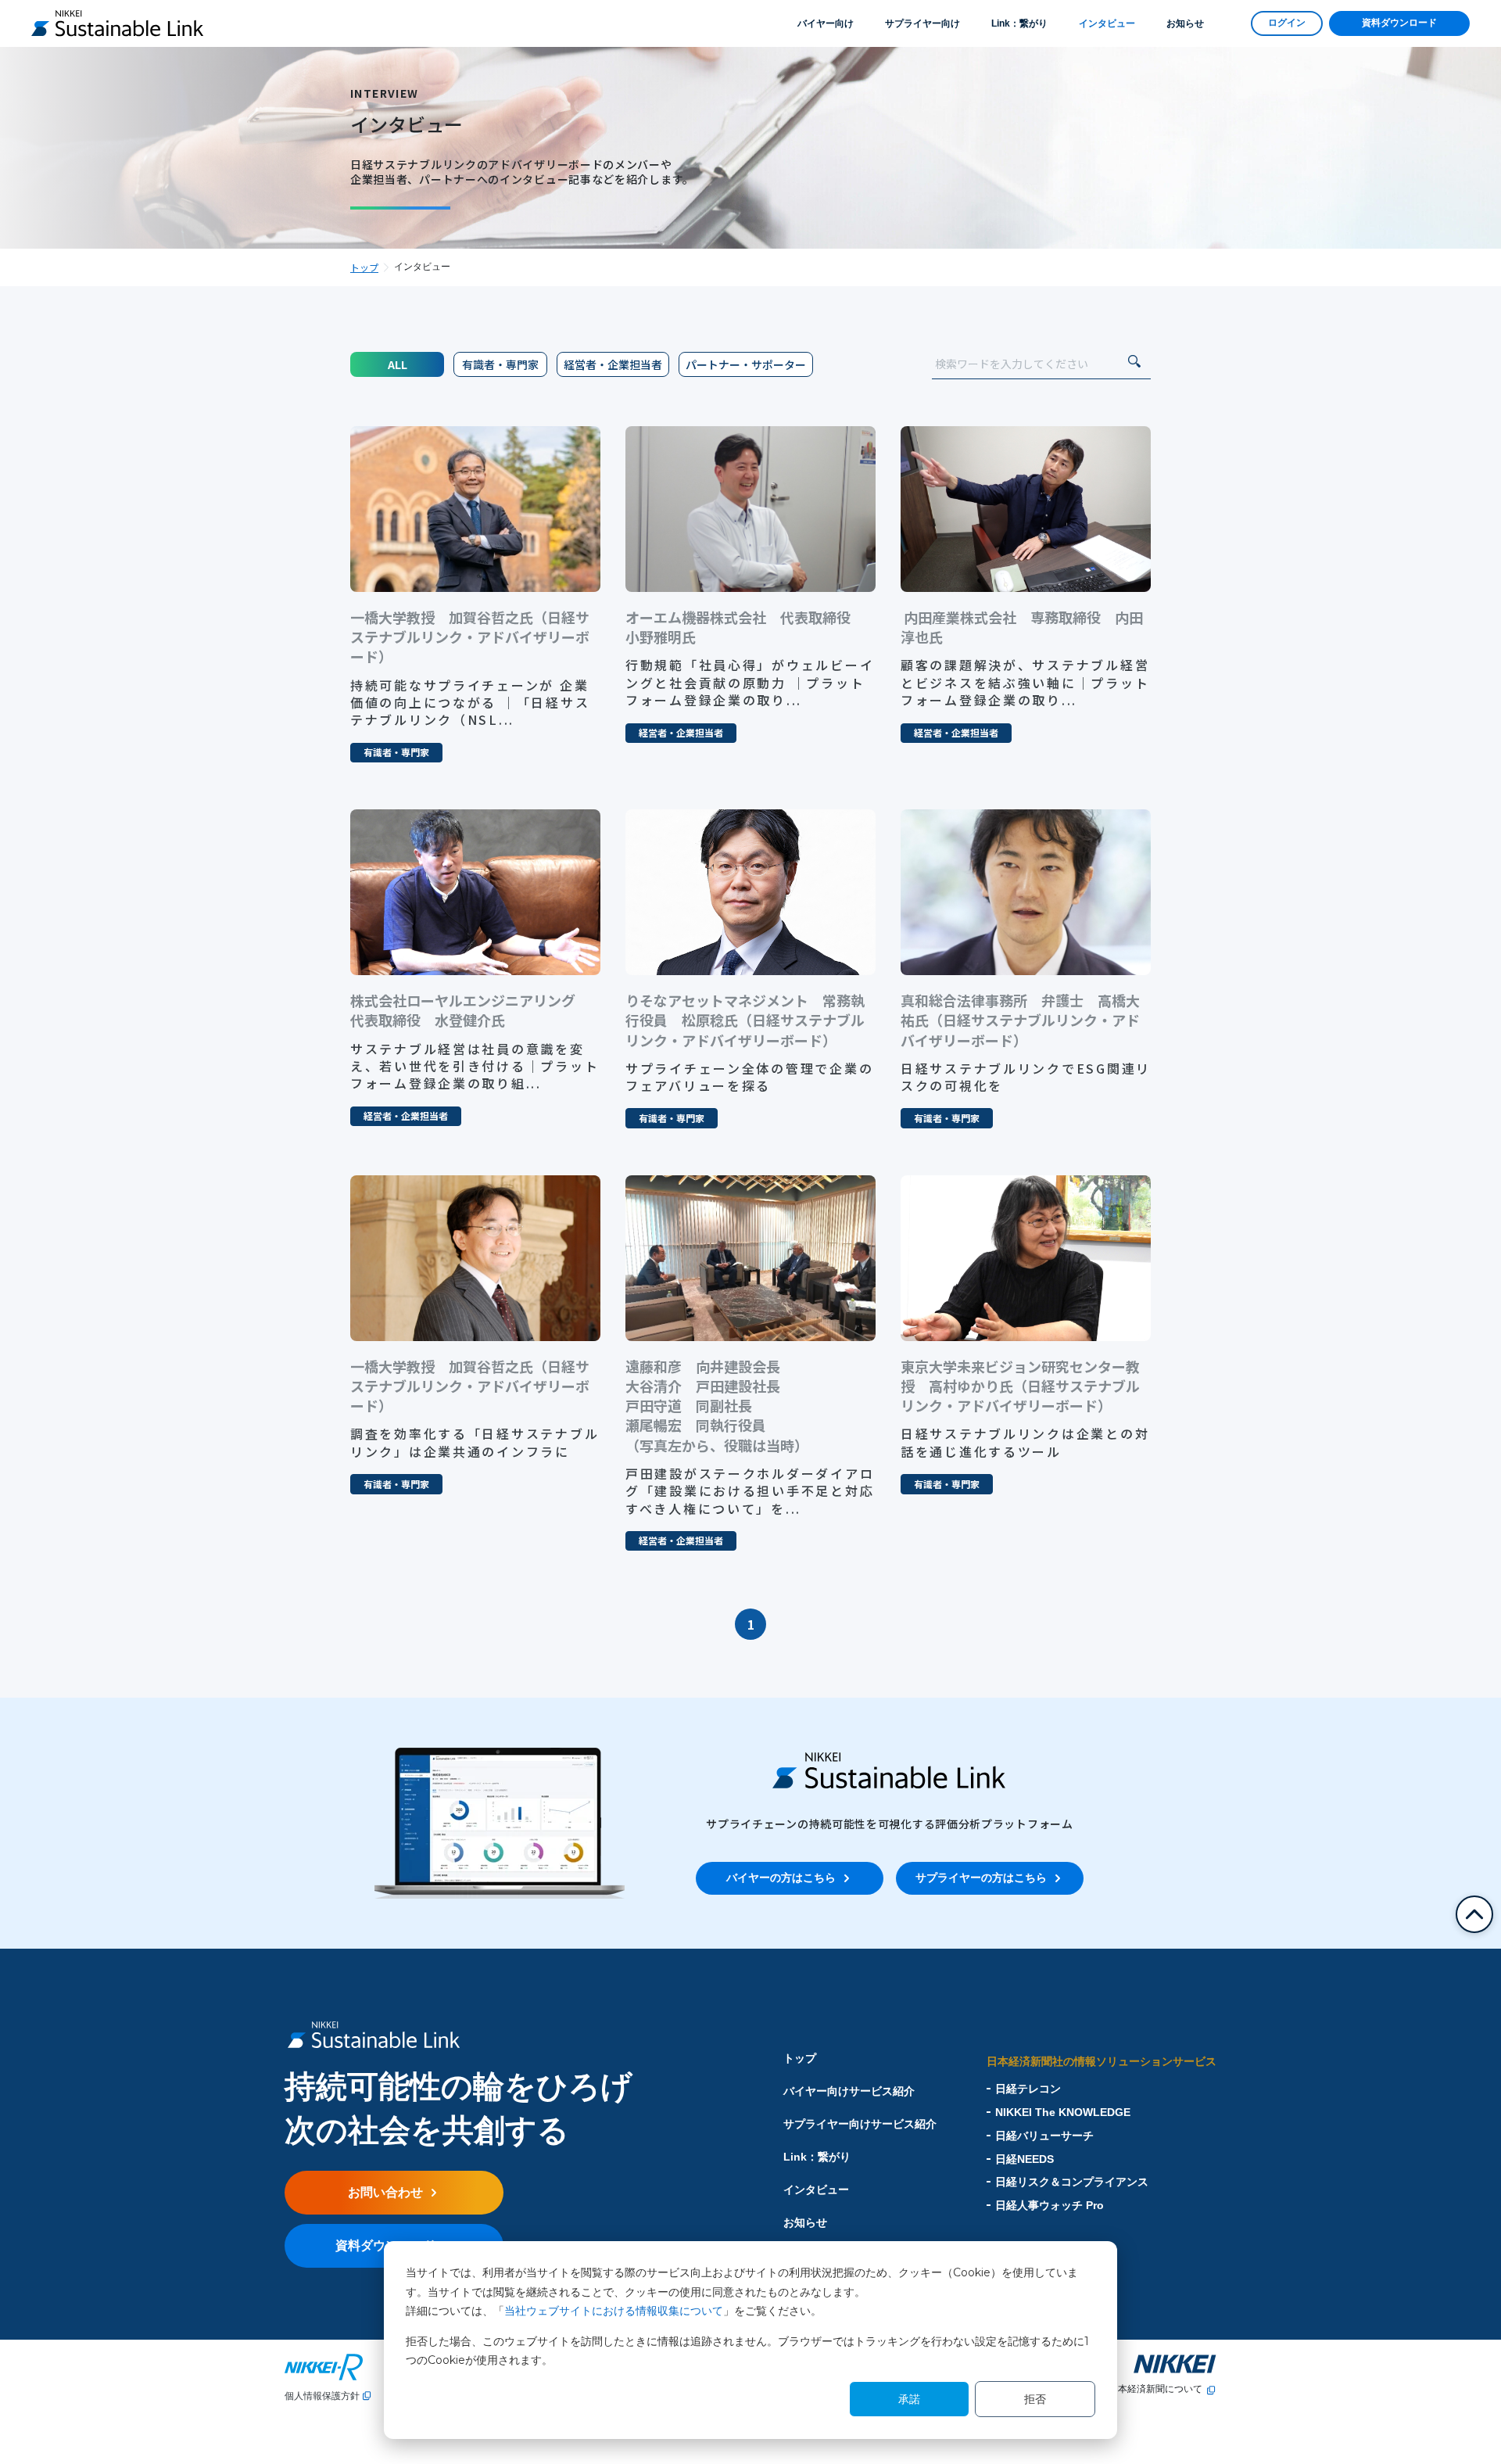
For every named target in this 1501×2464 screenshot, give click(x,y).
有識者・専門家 (500, 364)
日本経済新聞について (1155, 2389)
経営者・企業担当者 (613, 364)
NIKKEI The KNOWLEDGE (1063, 2112)
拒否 (1035, 2399)
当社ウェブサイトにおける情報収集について (614, 2311)
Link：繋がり (1019, 23)
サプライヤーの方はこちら (981, 1878)
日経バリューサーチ (1044, 2136)
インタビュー (1107, 23)
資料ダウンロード (1399, 23)
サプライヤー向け (922, 23)
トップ (364, 267)
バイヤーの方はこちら (781, 1878)
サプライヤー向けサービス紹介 (860, 2124)
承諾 (909, 2399)
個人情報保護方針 (322, 2396)
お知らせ (1185, 23)
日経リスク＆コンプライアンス (1072, 2182)
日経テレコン (1028, 2089)
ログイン (1287, 23)
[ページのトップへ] (1474, 1914)
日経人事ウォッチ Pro (1050, 2205)
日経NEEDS (1025, 2159)
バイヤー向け (826, 23)
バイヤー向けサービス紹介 (849, 2091)
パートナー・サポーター (746, 364)
